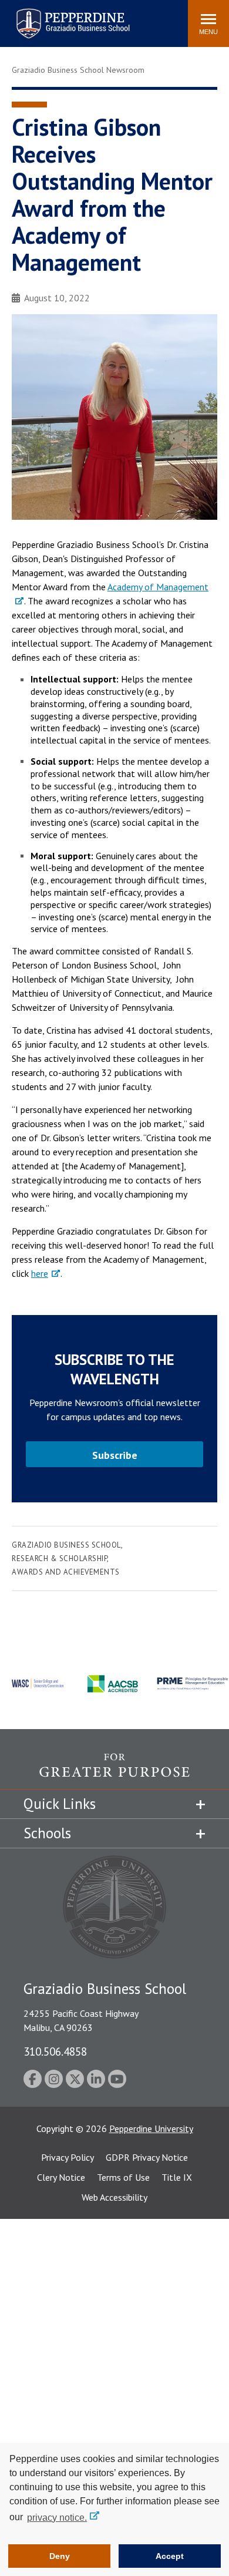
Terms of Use (123, 2177)
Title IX (177, 2177)
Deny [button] (60, 2556)
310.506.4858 (55, 2051)
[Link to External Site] (114, 1771)
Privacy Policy (68, 2157)
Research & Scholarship (59, 1558)
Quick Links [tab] (60, 1804)
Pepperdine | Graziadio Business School (58, 16)
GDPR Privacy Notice (147, 2157)
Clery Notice (61, 2177)
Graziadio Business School (66, 1545)
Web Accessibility (114, 2197)
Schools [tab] (47, 1833)
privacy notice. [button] (57, 2518)
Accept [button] (170, 2556)
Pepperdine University (151, 2128)
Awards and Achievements (66, 1572)
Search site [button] (19, 18)
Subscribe (115, 1455)
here (40, 1273)
